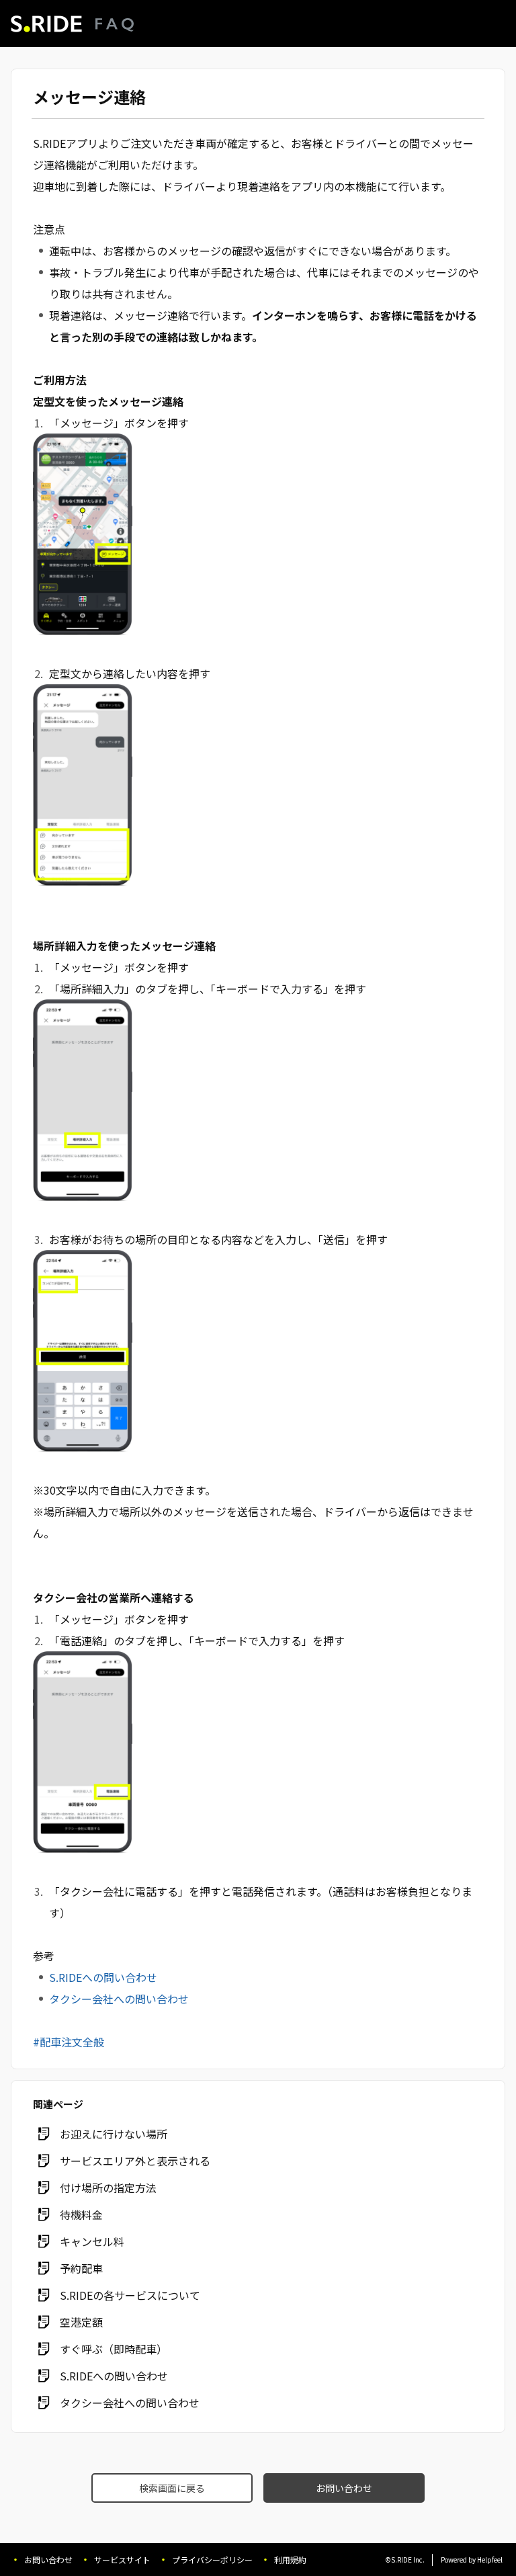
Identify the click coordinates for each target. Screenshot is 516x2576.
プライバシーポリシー (212, 2560)
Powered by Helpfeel (472, 2560)
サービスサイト (122, 2560)
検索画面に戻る (172, 2488)
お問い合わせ (344, 2488)
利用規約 (290, 2560)
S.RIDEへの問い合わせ (103, 1977)
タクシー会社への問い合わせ (119, 1999)
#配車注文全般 (69, 2042)
